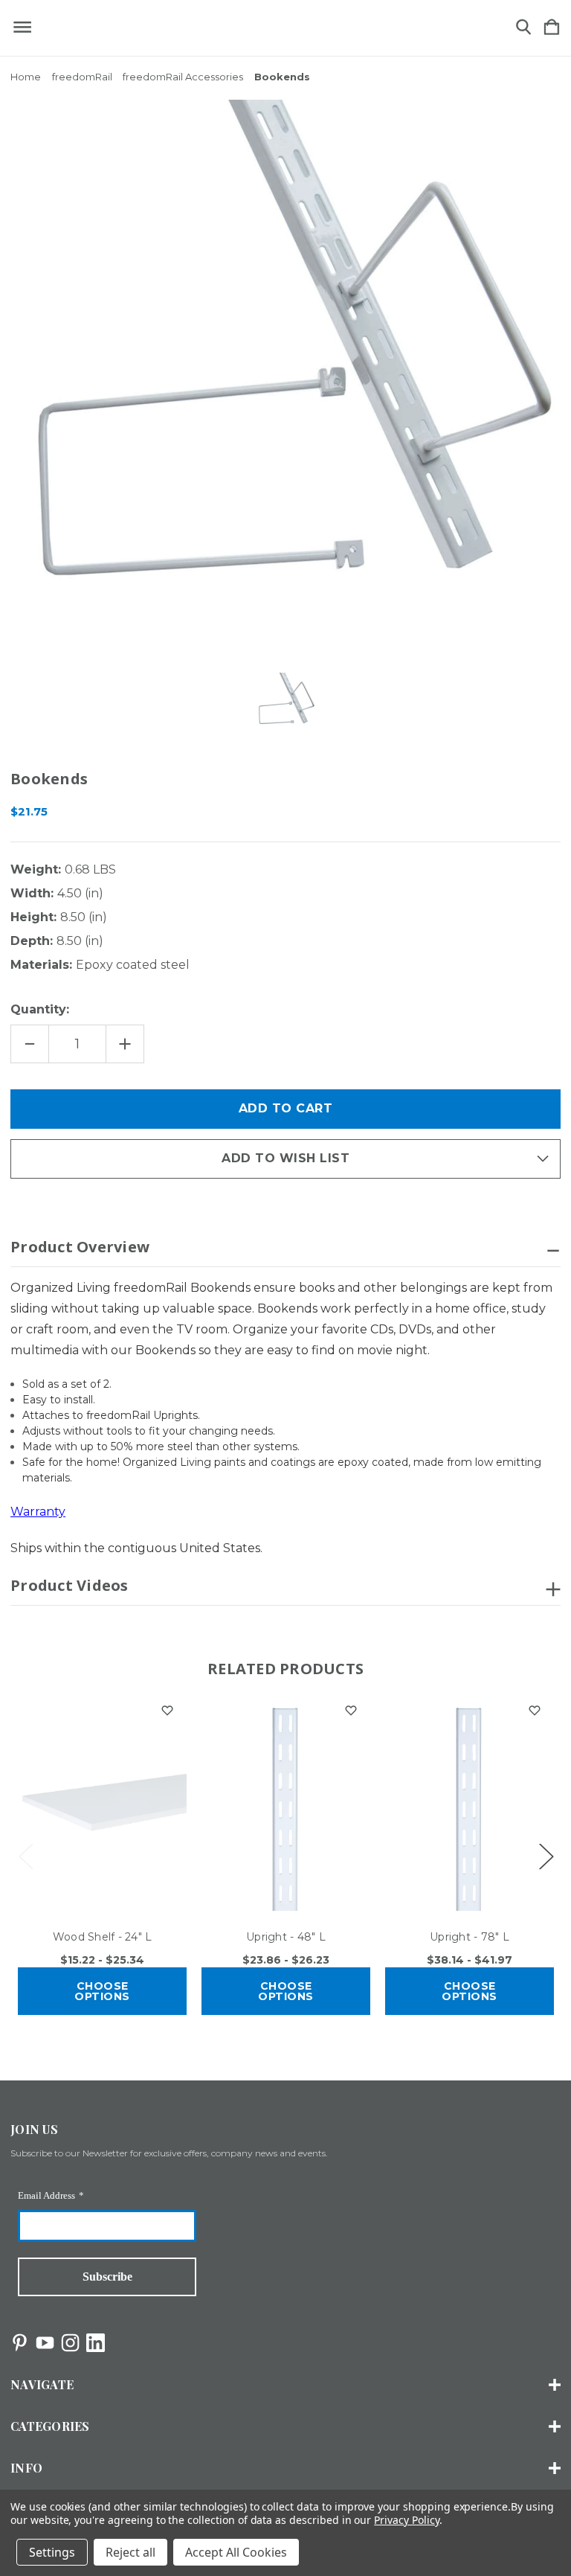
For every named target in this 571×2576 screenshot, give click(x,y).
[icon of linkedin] (96, 2343)
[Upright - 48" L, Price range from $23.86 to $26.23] (286, 1803)
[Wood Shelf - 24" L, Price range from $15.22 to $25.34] (102, 1803)
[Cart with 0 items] (552, 28)
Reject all (130, 2552)
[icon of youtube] (45, 2343)
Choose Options (102, 1991)
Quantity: (40, 1009)
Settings (52, 2552)
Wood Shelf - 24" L (103, 1937)
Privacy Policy (406, 2520)
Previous (25, 1855)
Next (546, 1855)
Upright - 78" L (470, 1937)
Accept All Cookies (236, 2552)
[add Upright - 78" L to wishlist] (535, 1711)
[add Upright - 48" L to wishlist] (351, 1711)
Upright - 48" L (286, 1937)
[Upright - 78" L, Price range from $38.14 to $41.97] (470, 1803)
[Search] (523, 28)
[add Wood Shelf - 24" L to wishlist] (167, 1711)
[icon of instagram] (70, 2343)
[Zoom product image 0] (285, 702)
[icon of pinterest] (20, 2343)
